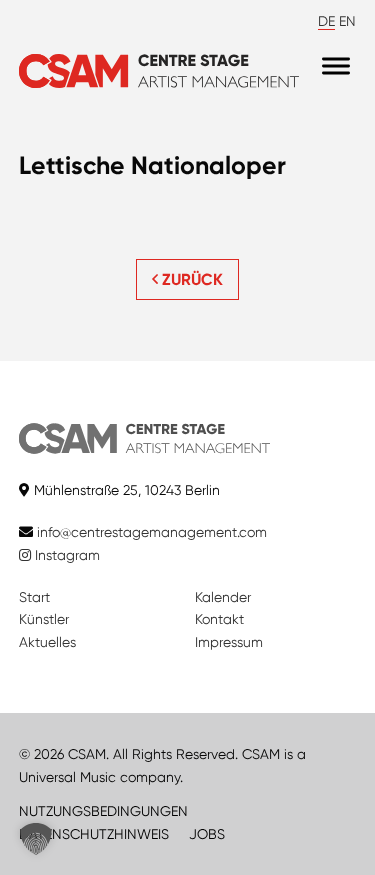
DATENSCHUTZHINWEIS (94, 834)
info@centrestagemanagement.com (152, 532)
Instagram (65, 555)
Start (34, 597)
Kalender (223, 597)
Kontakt (219, 619)
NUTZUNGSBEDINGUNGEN (103, 811)
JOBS (207, 834)
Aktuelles (47, 642)
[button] (36, 839)
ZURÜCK (190, 279)
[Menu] (336, 66)
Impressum (229, 642)
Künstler (44, 619)
